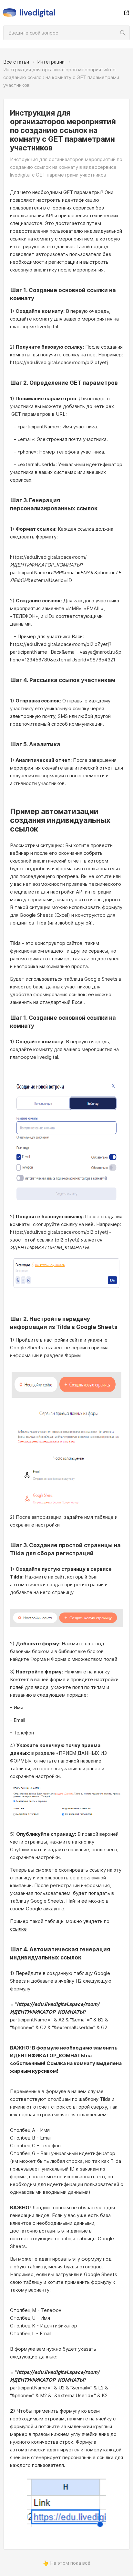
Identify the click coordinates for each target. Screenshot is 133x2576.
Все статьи (16, 62)
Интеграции (51, 62)
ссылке (18, 1929)
